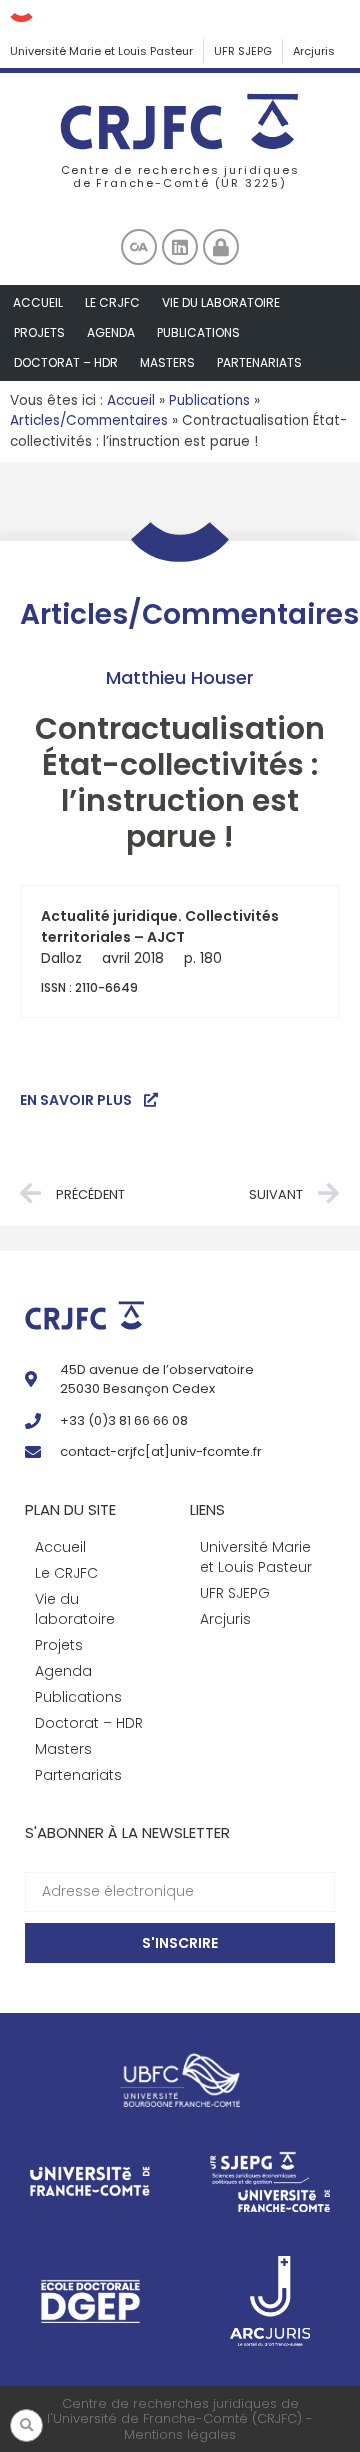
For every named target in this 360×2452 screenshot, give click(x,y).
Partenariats (259, 362)
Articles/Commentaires (89, 420)
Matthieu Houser (180, 677)
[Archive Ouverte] (139, 247)
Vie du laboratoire (221, 302)
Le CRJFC (112, 302)
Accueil (38, 302)
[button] (26, 2425)
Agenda (111, 332)
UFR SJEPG (243, 51)
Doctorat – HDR (66, 362)
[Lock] (221, 247)
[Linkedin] (180, 247)
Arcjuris (314, 51)
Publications (198, 332)
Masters (167, 362)
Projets (39, 332)
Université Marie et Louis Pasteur (101, 51)
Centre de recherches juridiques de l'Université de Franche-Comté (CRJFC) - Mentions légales (180, 2419)
